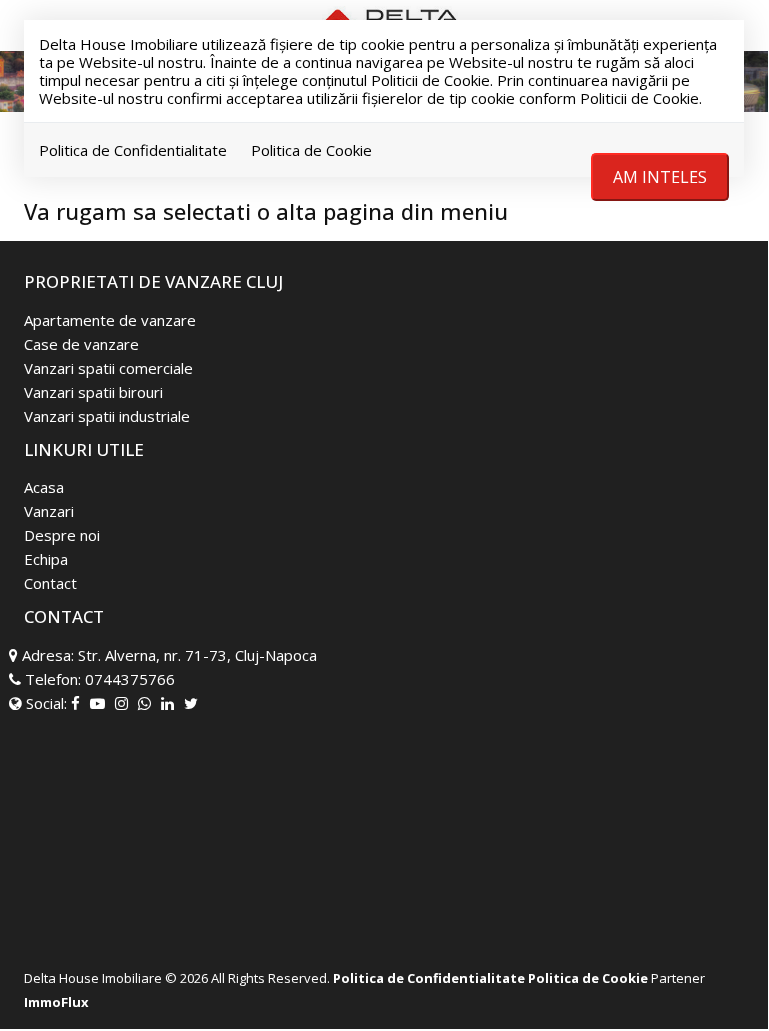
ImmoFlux (56, 1002)
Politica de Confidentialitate (133, 150)
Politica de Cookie (311, 150)
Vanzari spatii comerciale (108, 368)
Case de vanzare (81, 344)
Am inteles (660, 177)
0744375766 (130, 679)
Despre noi (62, 535)
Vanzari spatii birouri (93, 392)
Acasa (44, 487)
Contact (50, 583)
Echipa (46, 559)
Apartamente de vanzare (110, 320)
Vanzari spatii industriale (107, 416)
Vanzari (49, 511)
